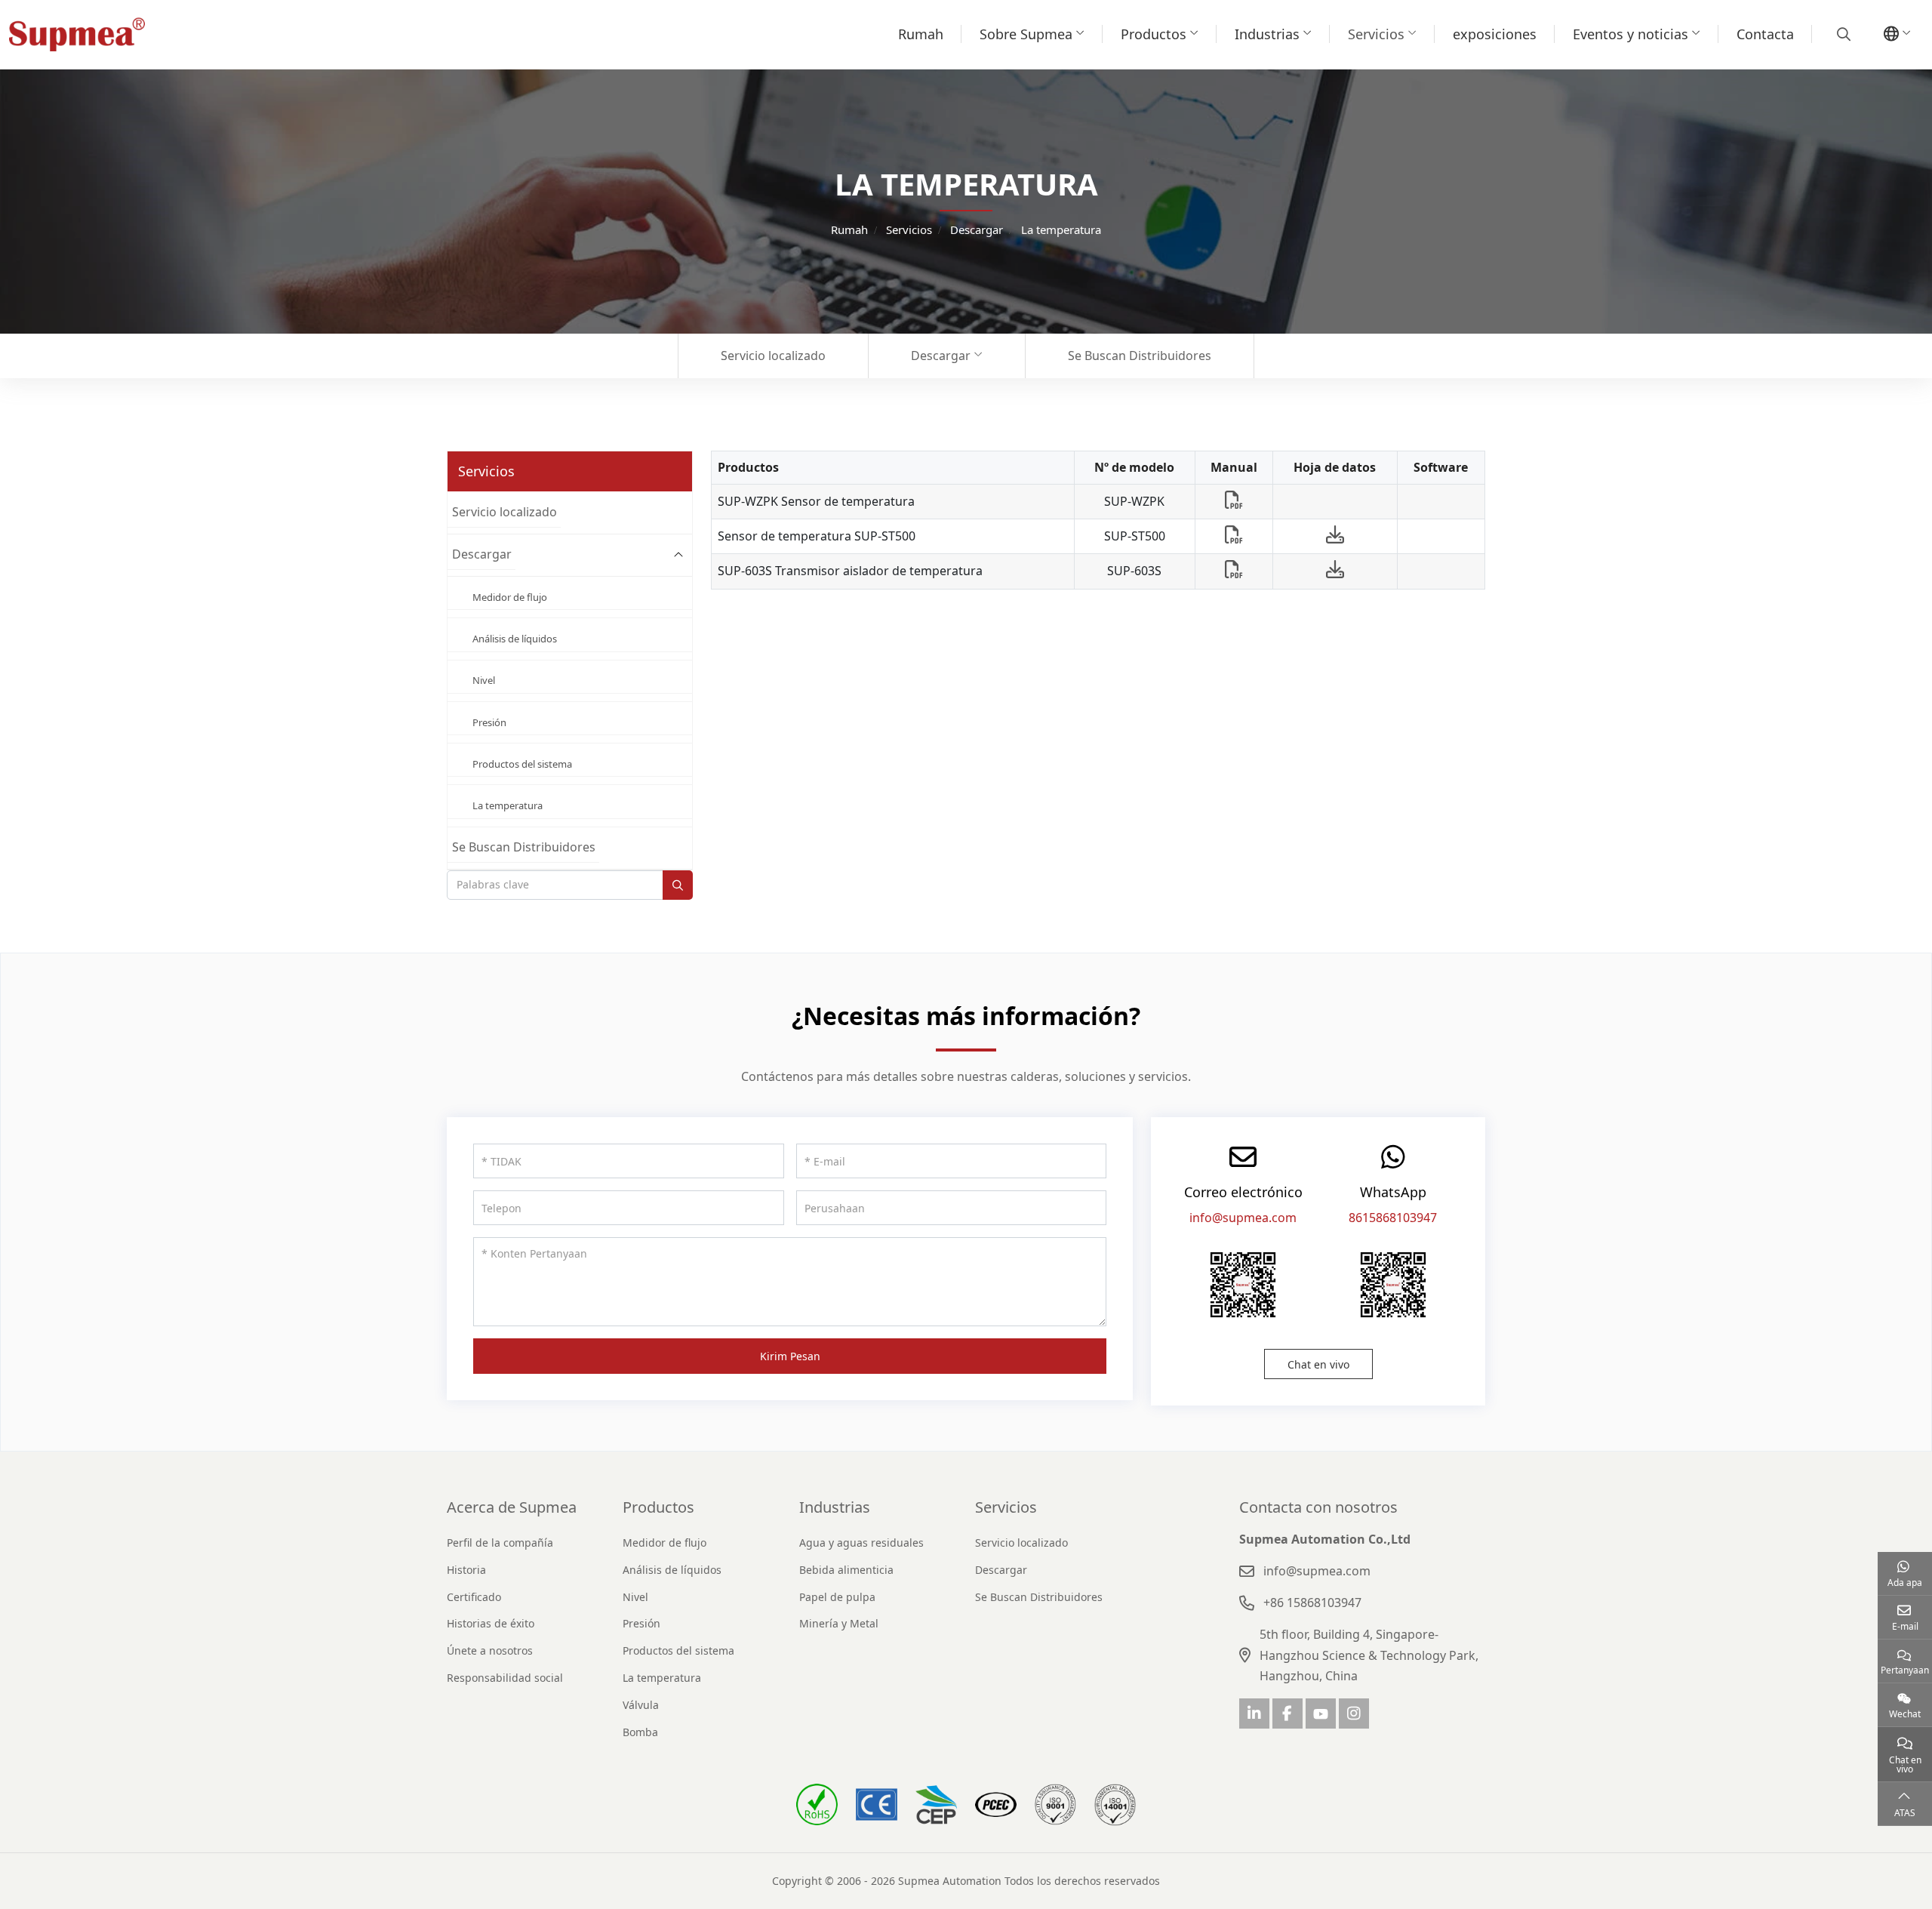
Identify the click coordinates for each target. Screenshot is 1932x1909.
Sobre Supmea (1026, 34)
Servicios (1376, 34)
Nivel (484, 680)
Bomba (640, 1732)
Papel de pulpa (837, 1597)
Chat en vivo (1318, 1364)
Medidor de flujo (510, 597)
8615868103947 (1393, 1218)
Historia (466, 1570)
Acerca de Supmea (512, 1507)
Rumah (921, 34)
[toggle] (678, 555)
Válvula (641, 1705)
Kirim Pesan (790, 1356)
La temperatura (508, 805)
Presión (489, 722)
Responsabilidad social (505, 1678)
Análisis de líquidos (515, 639)
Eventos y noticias (1631, 34)
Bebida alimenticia (846, 1570)
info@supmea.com (1243, 1218)
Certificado (474, 1597)
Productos (1154, 34)
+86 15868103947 (1312, 1603)
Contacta (1765, 34)
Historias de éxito (491, 1623)
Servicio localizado (773, 356)
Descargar (941, 356)
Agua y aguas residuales (861, 1543)
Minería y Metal (839, 1623)
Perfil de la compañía (500, 1543)
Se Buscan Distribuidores (1140, 356)
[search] (1842, 34)
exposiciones (1495, 34)
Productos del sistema (522, 764)
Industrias (1267, 34)
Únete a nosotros (490, 1650)
